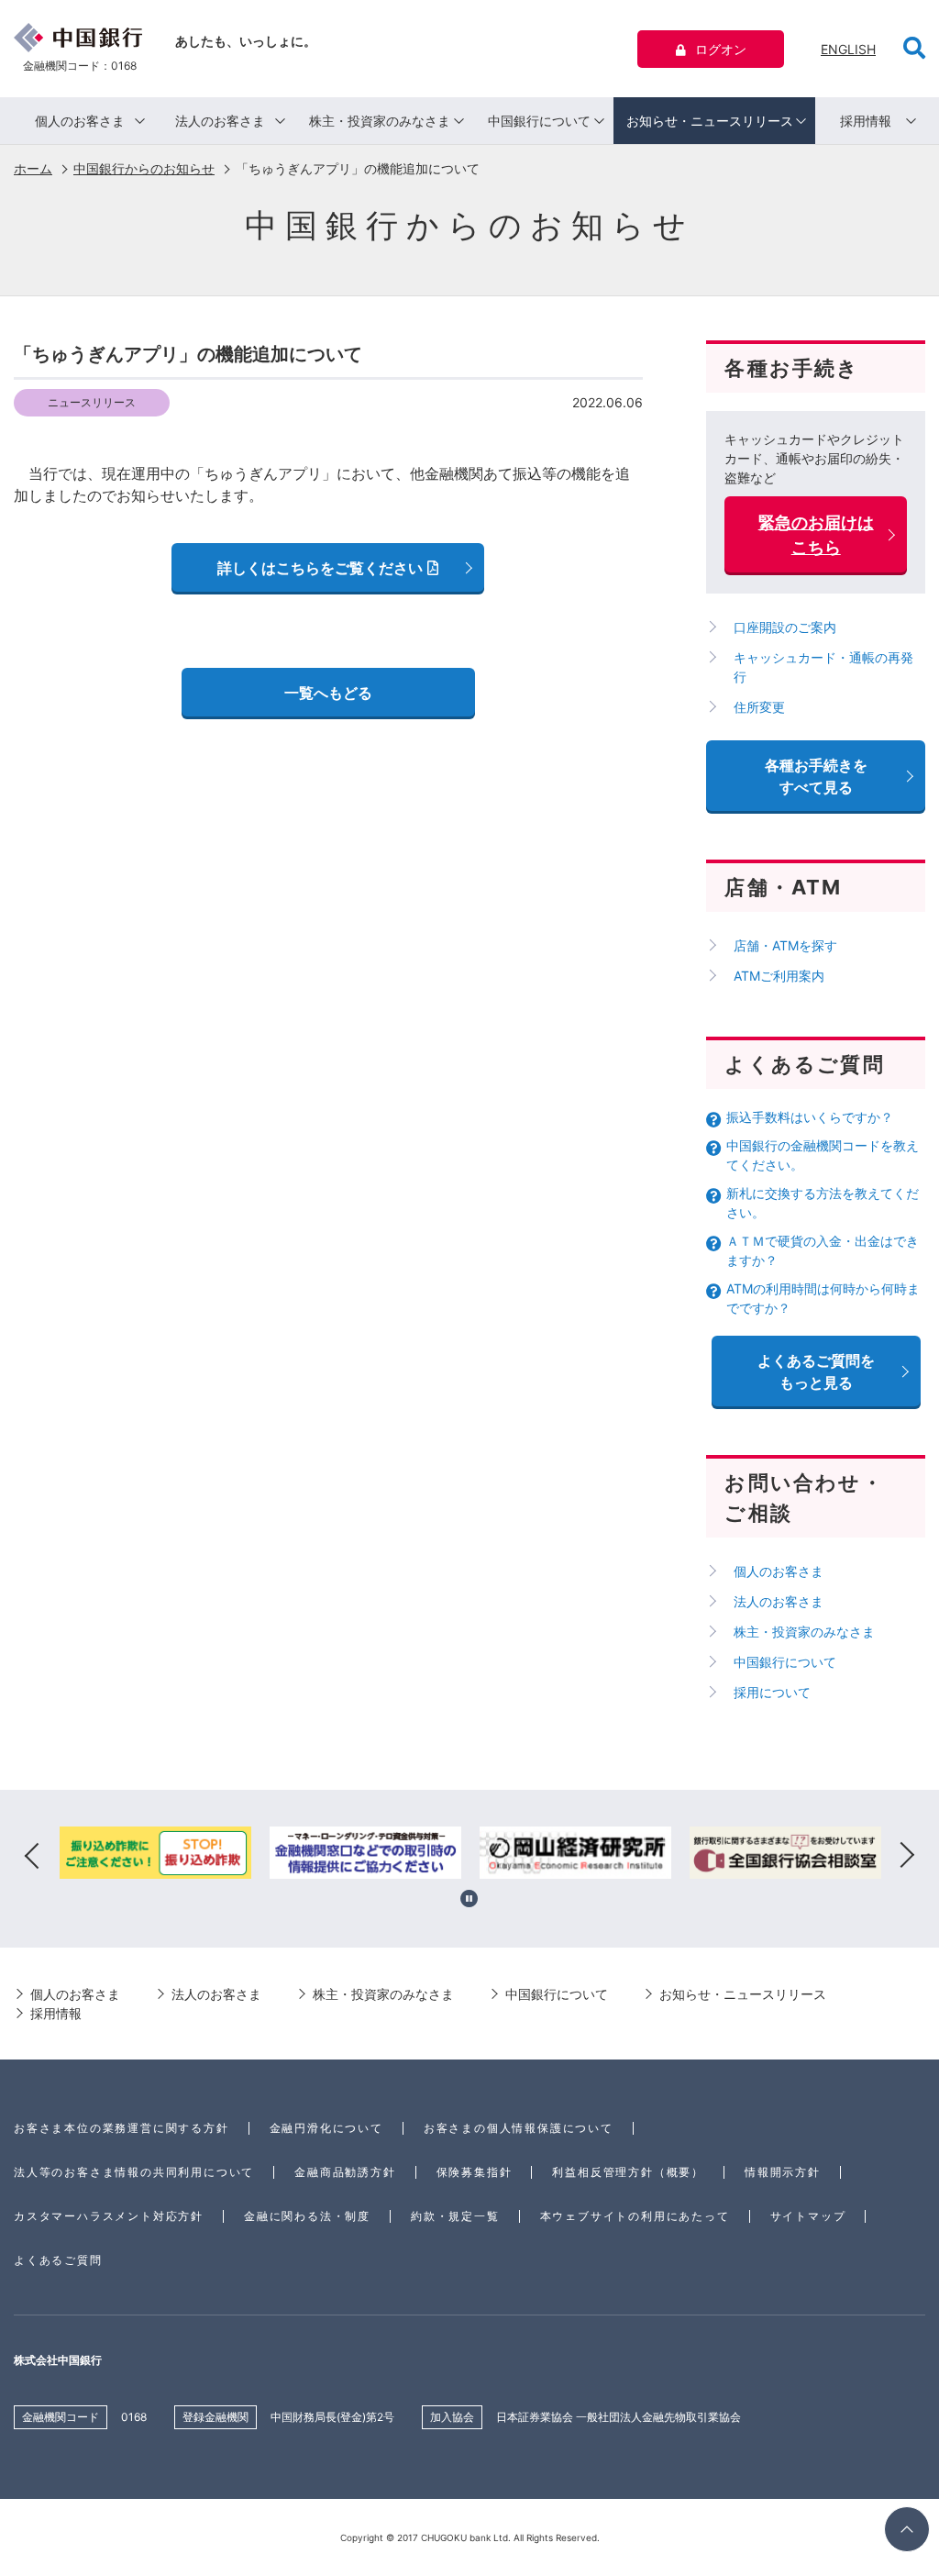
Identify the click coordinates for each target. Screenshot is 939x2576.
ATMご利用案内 (779, 976)
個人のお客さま (80, 121)
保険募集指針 (475, 2172)
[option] (155, 1856)
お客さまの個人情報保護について (519, 2128)
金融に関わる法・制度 (307, 2216)
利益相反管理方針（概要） (628, 2172)
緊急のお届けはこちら (816, 535)
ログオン (721, 49)
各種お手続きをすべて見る (816, 776)
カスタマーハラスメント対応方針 (109, 2216)
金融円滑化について (326, 2128)
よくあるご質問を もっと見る (816, 1371)
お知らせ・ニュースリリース (710, 121)
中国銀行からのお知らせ (144, 168)
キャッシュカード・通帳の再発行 (823, 667)
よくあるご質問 (58, 2260)
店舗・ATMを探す (785, 945)
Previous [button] (32, 1856)
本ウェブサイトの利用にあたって (635, 2216)
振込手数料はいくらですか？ (810, 1117)
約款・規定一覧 (455, 2216)
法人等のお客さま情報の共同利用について (134, 2172)
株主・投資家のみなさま (380, 121)
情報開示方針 (783, 2172)
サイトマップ (808, 2216)
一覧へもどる (328, 693)
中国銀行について (539, 121)
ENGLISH (848, 49)
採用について (772, 1692)
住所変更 (759, 707)
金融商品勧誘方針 (345, 2172)
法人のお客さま (220, 121)
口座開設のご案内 (785, 627)
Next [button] (907, 1856)
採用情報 (866, 121)
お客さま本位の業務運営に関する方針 (122, 2128)
